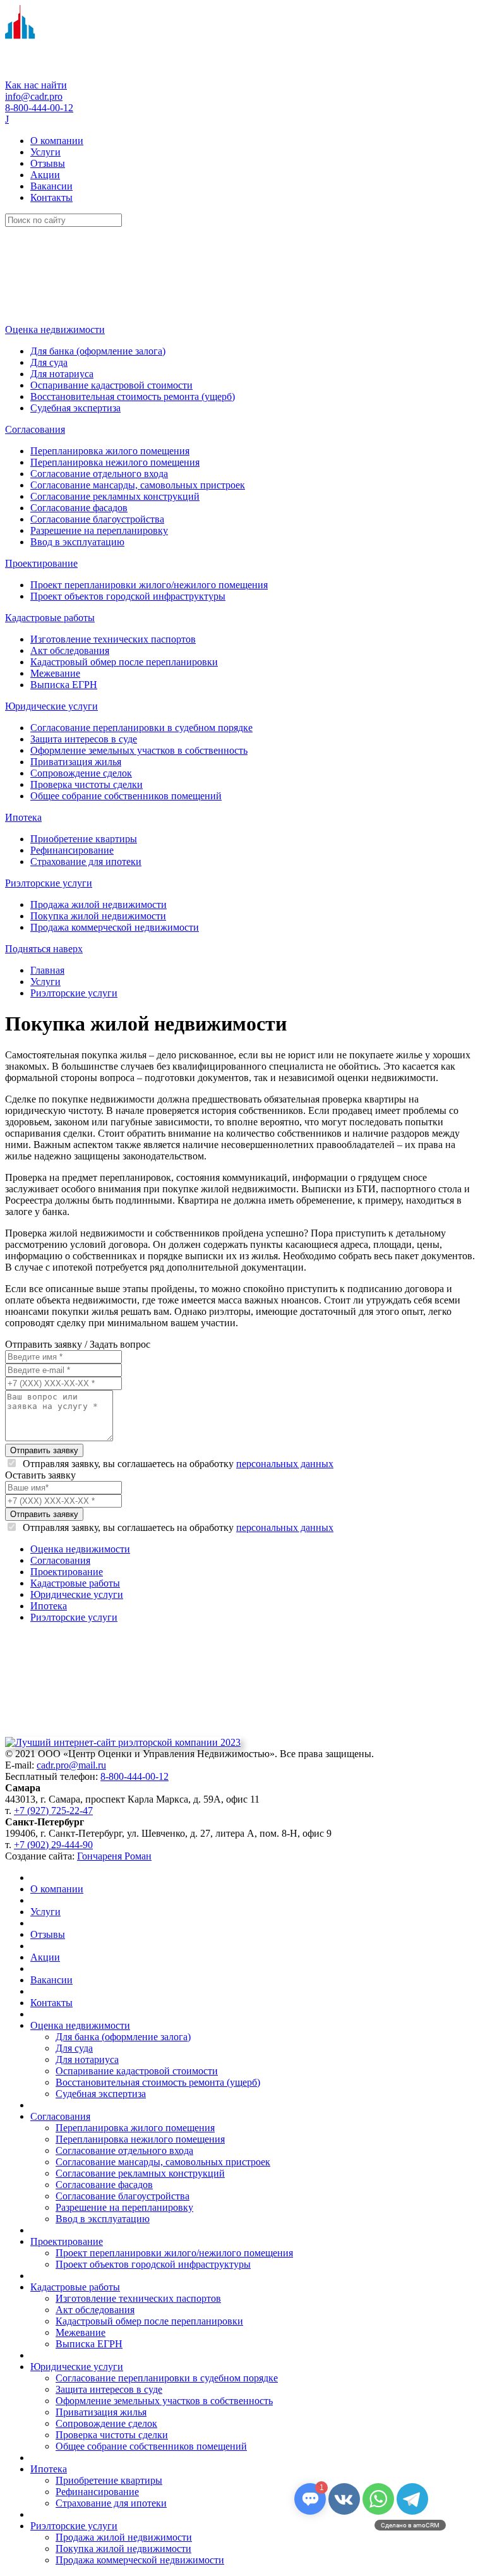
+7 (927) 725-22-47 (53, 1811)
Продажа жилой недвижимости (99, 904)
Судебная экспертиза (75, 408)
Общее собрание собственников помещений (126, 796)
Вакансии (51, 186)
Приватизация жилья (76, 762)
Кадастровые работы (50, 618)
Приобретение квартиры (84, 839)
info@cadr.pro (34, 96)
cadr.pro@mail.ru (71, 1765)
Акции (45, 175)
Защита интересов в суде (84, 739)
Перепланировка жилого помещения (110, 451)
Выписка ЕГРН (64, 685)
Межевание (55, 673)
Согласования (35, 429)
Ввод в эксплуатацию (77, 542)
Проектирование (41, 563)
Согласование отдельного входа (99, 474)
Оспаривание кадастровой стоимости (111, 385)
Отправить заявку (44, 1450)
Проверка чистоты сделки (87, 784)
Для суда (49, 362)
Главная (47, 970)
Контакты (51, 197)
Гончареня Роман (114, 1856)
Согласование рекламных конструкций (115, 496)
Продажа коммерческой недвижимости (115, 927)
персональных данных (285, 1464)
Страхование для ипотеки (86, 862)
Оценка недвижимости (55, 330)
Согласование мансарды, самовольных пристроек (138, 485)
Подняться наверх (44, 949)
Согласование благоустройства (97, 519)
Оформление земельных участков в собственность (139, 750)
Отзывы (48, 163)
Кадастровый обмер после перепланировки (124, 662)
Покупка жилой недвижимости (98, 916)
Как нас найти (36, 85)
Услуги (45, 152)
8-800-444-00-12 (39, 108)
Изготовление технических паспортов (113, 639)
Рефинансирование (72, 850)
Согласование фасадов (79, 508)
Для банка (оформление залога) (98, 351)
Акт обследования (70, 650)
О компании (57, 141)
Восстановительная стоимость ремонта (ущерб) (133, 396)
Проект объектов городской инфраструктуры (128, 596)
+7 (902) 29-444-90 (53, 1845)
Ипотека (23, 817)
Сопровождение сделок (81, 773)
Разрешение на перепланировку (99, 530)
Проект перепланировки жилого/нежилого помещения (149, 585)
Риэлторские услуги (49, 883)
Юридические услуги (51, 706)
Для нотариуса (62, 374)
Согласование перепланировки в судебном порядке (141, 728)
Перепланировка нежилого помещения (115, 462)
